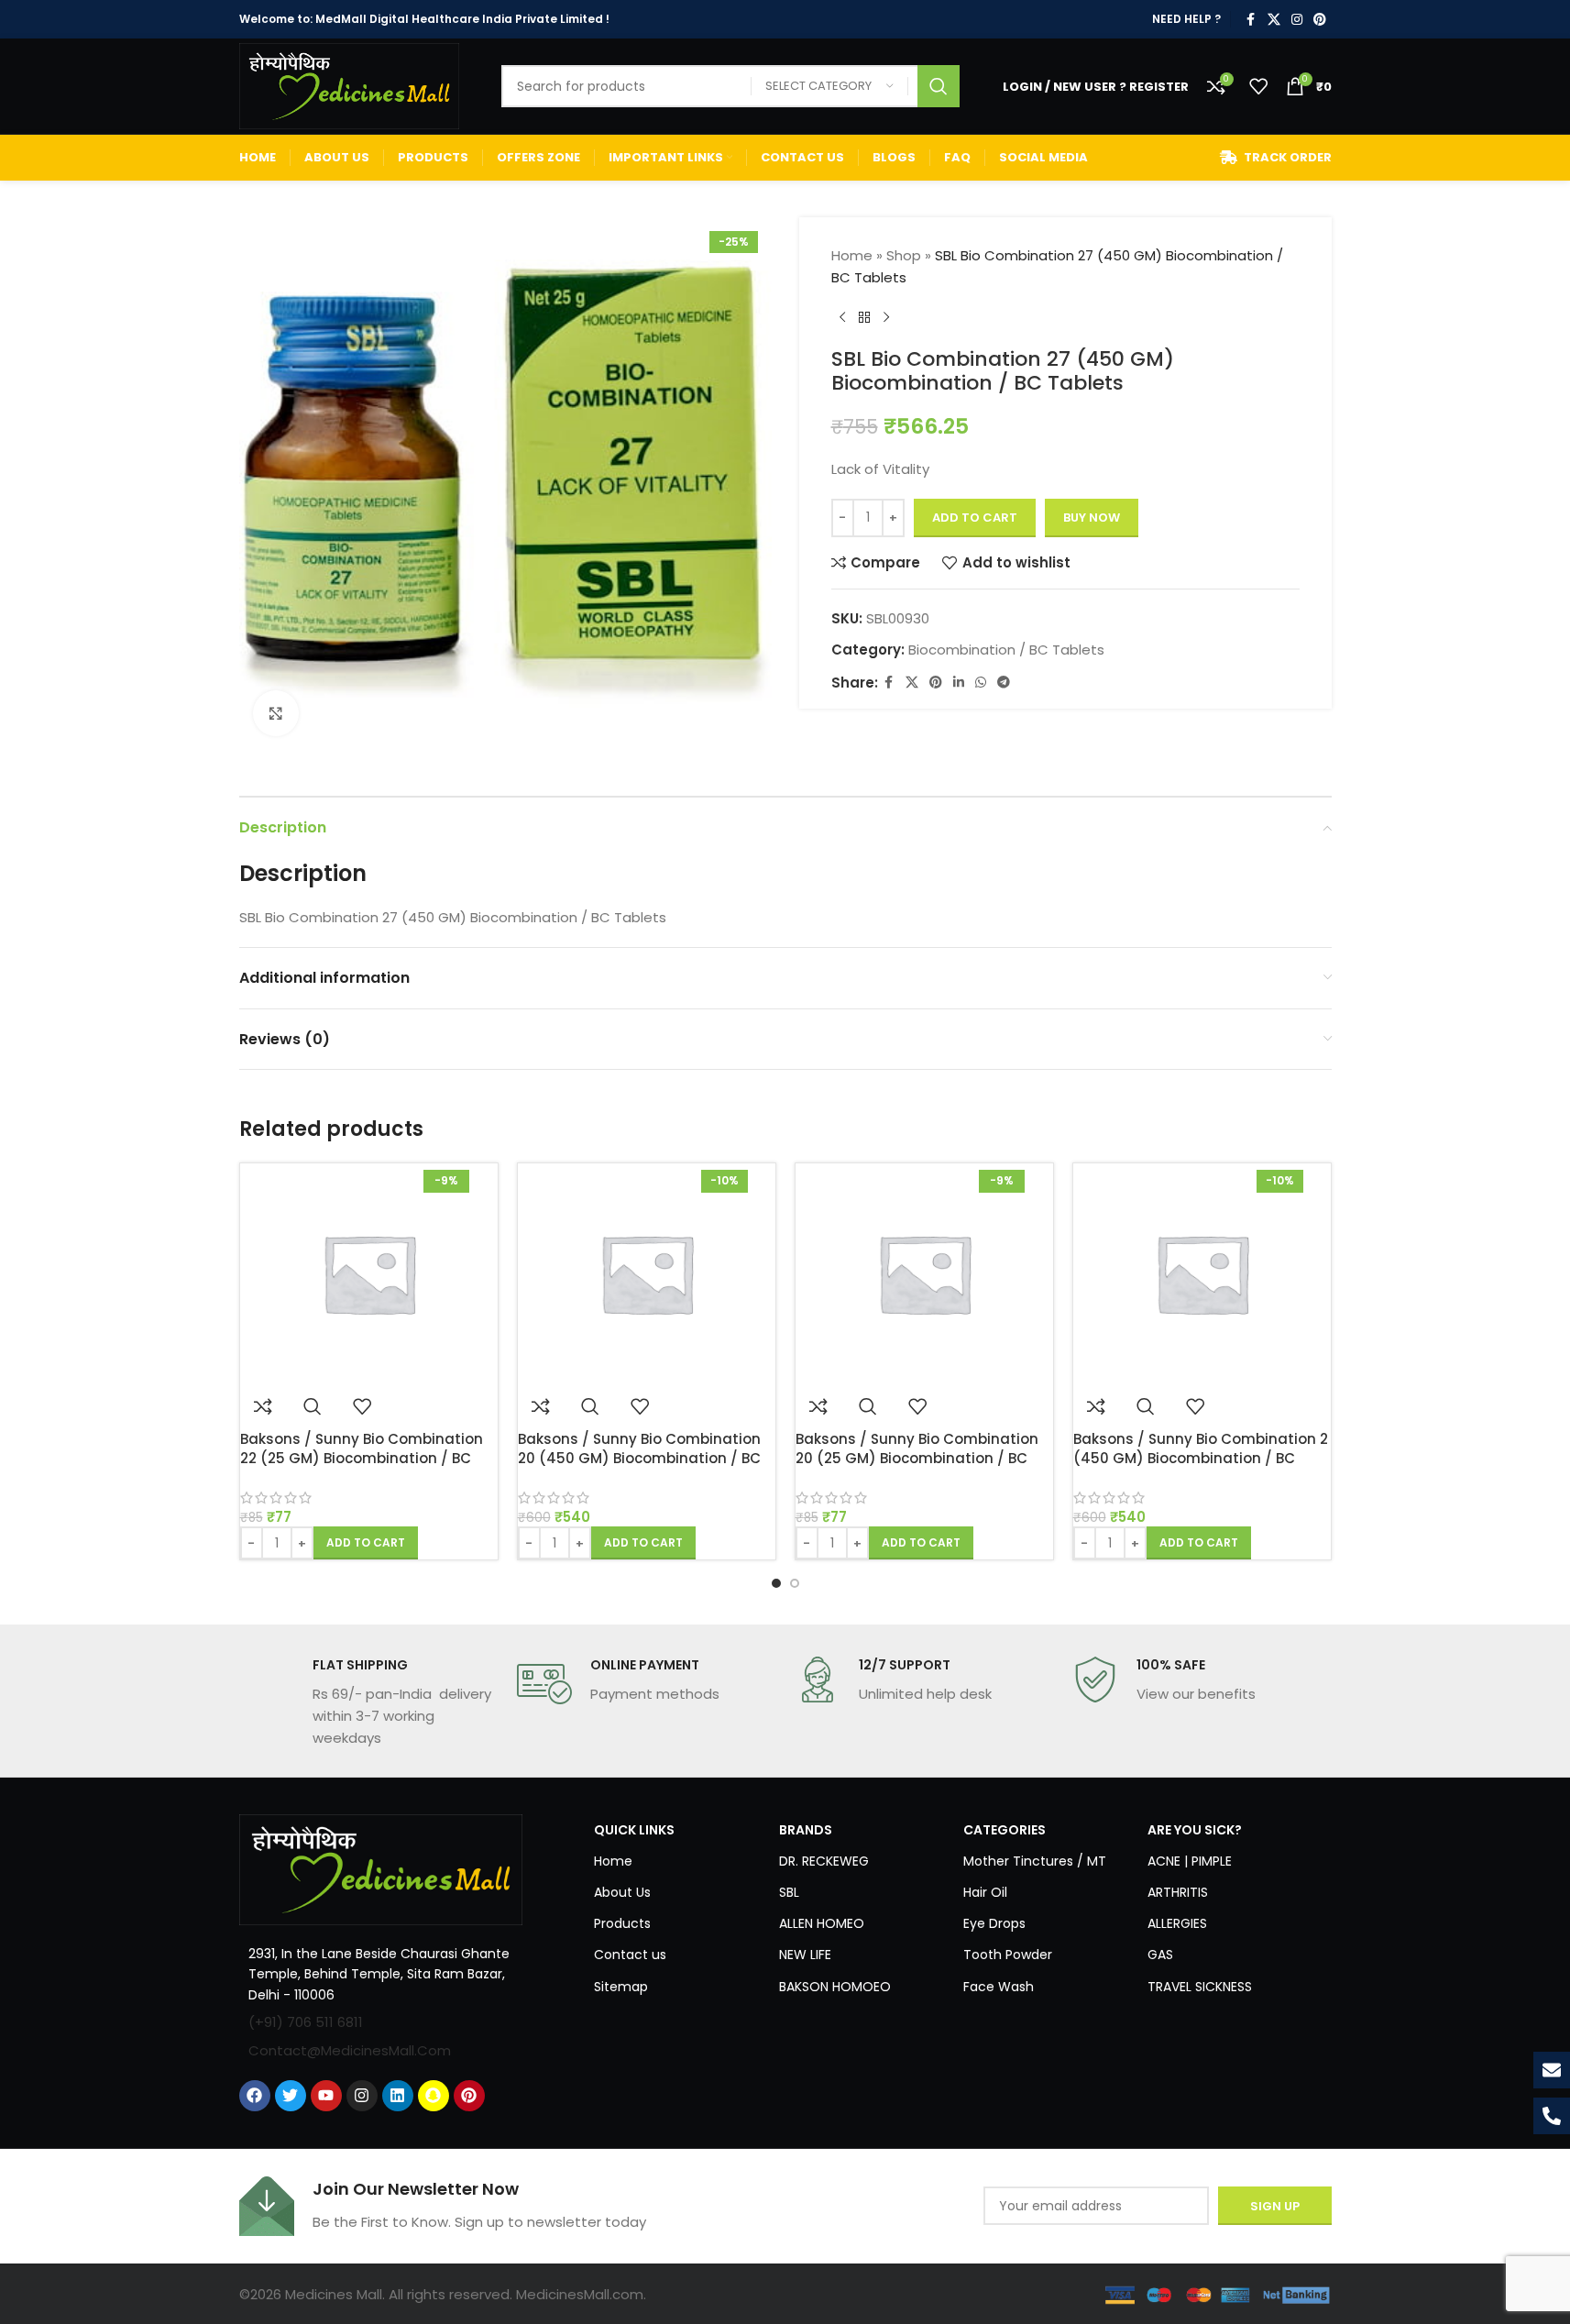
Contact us (630, 1955)
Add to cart (975, 518)
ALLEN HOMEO (822, 1923)
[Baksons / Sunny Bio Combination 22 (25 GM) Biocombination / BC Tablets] (369, 1273)
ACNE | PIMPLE (1190, 1861)
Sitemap (621, 1987)
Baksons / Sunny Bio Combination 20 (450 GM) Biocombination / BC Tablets (639, 1458)
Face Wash (999, 1987)
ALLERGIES (1177, 1923)
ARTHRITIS (1178, 1892)
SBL (789, 1892)
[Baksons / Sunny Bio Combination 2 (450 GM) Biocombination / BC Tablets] (1202, 1273)
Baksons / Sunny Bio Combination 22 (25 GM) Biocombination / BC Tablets (362, 1458)
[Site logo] (349, 85)
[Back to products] (864, 318)
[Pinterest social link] (1320, 20)
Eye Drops (994, 1923)
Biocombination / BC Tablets (1006, 650)
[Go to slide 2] (795, 1583)
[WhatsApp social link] (981, 683)
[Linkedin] (398, 2096)
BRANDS (806, 1830)
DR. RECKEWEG (824, 1861)
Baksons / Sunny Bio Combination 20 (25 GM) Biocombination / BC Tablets (917, 1458)
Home (852, 255)
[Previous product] (842, 318)
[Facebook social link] (1251, 20)
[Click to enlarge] (276, 713)
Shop (904, 255)
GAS (1160, 1955)
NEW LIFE (805, 1955)
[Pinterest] (469, 2096)
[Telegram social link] (1004, 683)
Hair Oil (985, 1892)
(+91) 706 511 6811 (306, 2022)
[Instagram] (362, 2096)
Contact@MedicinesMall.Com (350, 2050)
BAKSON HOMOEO (835, 1987)
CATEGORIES (1005, 1830)
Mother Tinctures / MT (1035, 1861)
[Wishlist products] (1258, 86)
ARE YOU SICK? (1195, 1830)
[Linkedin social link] (959, 683)
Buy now (1092, 518)
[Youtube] (326, 2096)
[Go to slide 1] (776, 1583)
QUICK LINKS (634, 1830)
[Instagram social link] (1297, 20)
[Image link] (381, 1868)
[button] (366, 1543)
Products (622, 1923)
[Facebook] (255, 2096)
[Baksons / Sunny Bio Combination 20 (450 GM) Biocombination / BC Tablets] (647, 1273)
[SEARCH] (939, 86)
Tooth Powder (1008, 1955)
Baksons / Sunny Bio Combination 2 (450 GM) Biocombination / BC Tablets (1201, 1458)
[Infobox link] (369, 1702)
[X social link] (1274, 20)
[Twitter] (291, 2096)
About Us (622, 1892)
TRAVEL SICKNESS (1200, 1987)
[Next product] (886, 318)
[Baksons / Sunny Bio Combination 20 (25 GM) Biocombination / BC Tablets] (924, 1273)
